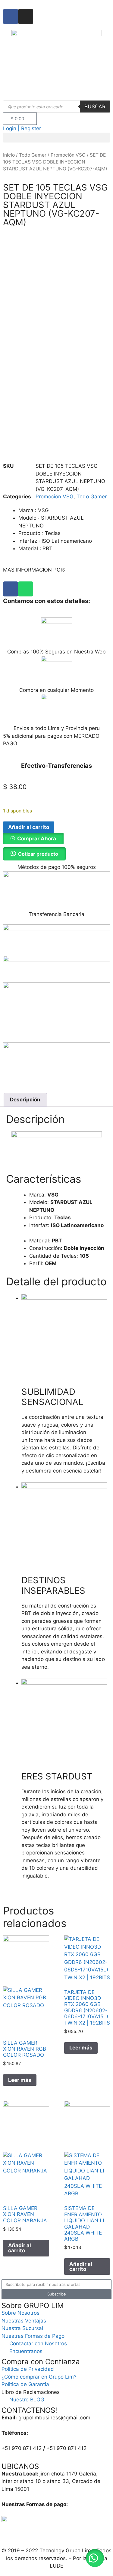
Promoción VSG (68, 155)
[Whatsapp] (26, 589)
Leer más (20, 2080)
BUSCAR (95, 107)
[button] (56, 138)
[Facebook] (11, 589)
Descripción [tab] (25, 1100)
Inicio (9, 155)
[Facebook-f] (11, 17)
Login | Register (22, 128)
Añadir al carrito (29, 827)
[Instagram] (26, 17)
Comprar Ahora (37, 839)
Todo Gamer (33, 155)
